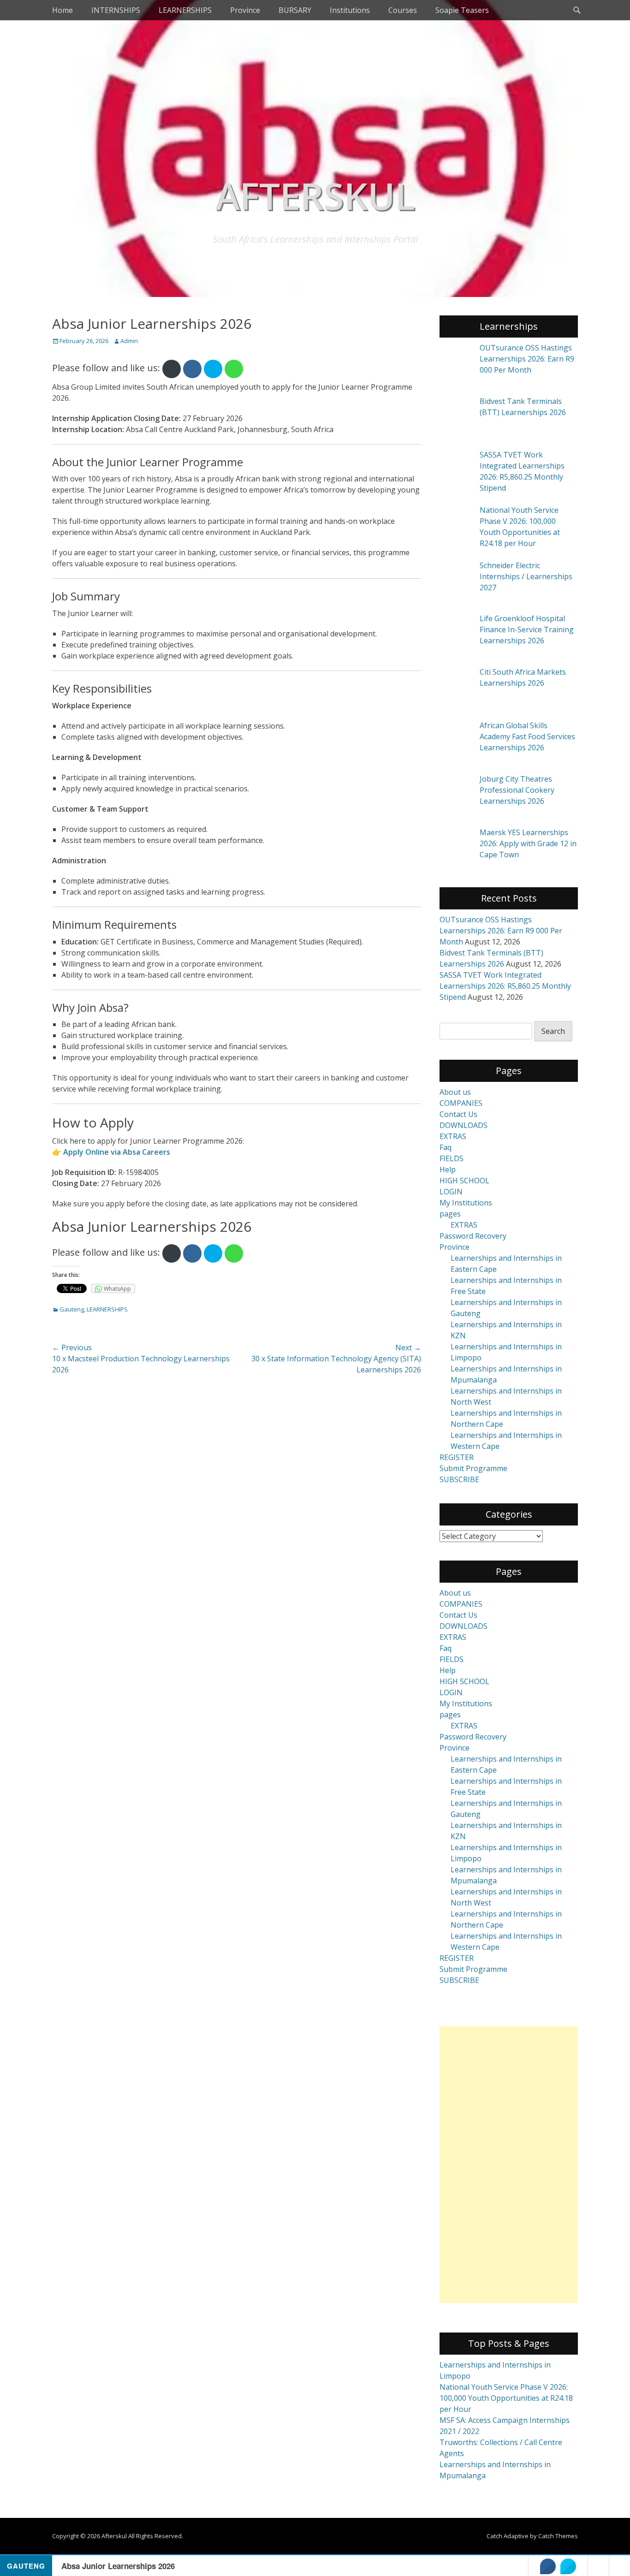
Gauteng (72, 1309)
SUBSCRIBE (459, 1479)
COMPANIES (461, 1103)
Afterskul (315, 195)
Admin (129, 341)
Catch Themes (558, 2536)
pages (450, 1214)
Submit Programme (473, 1468)
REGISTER (457, 1457)
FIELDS (452, 1158)
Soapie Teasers (462, 10)
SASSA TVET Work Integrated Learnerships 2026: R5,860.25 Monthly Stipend (505, 986)
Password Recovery (473, 1236)
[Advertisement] (509, 2165)
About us (455, 1092)
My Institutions (466, 1203)
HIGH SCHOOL (464, 1181)
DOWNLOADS (464, 1125)
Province (245, 10)
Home (62, 10)
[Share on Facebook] (548, 2566)
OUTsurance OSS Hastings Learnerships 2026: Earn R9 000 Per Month (501, 931)
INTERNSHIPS (116, 10)
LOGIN (451, 1192)
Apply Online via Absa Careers (117, 1152)
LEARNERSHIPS (185, 10)
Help (448, 1169)
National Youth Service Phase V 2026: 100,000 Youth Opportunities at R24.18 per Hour (506, 2398)
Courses (403, 10)
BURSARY (295, 10)
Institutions (350, 10)
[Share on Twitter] (568, 2566)
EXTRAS (453, 1136)
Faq (446, 1147)
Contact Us (458, 1114)
